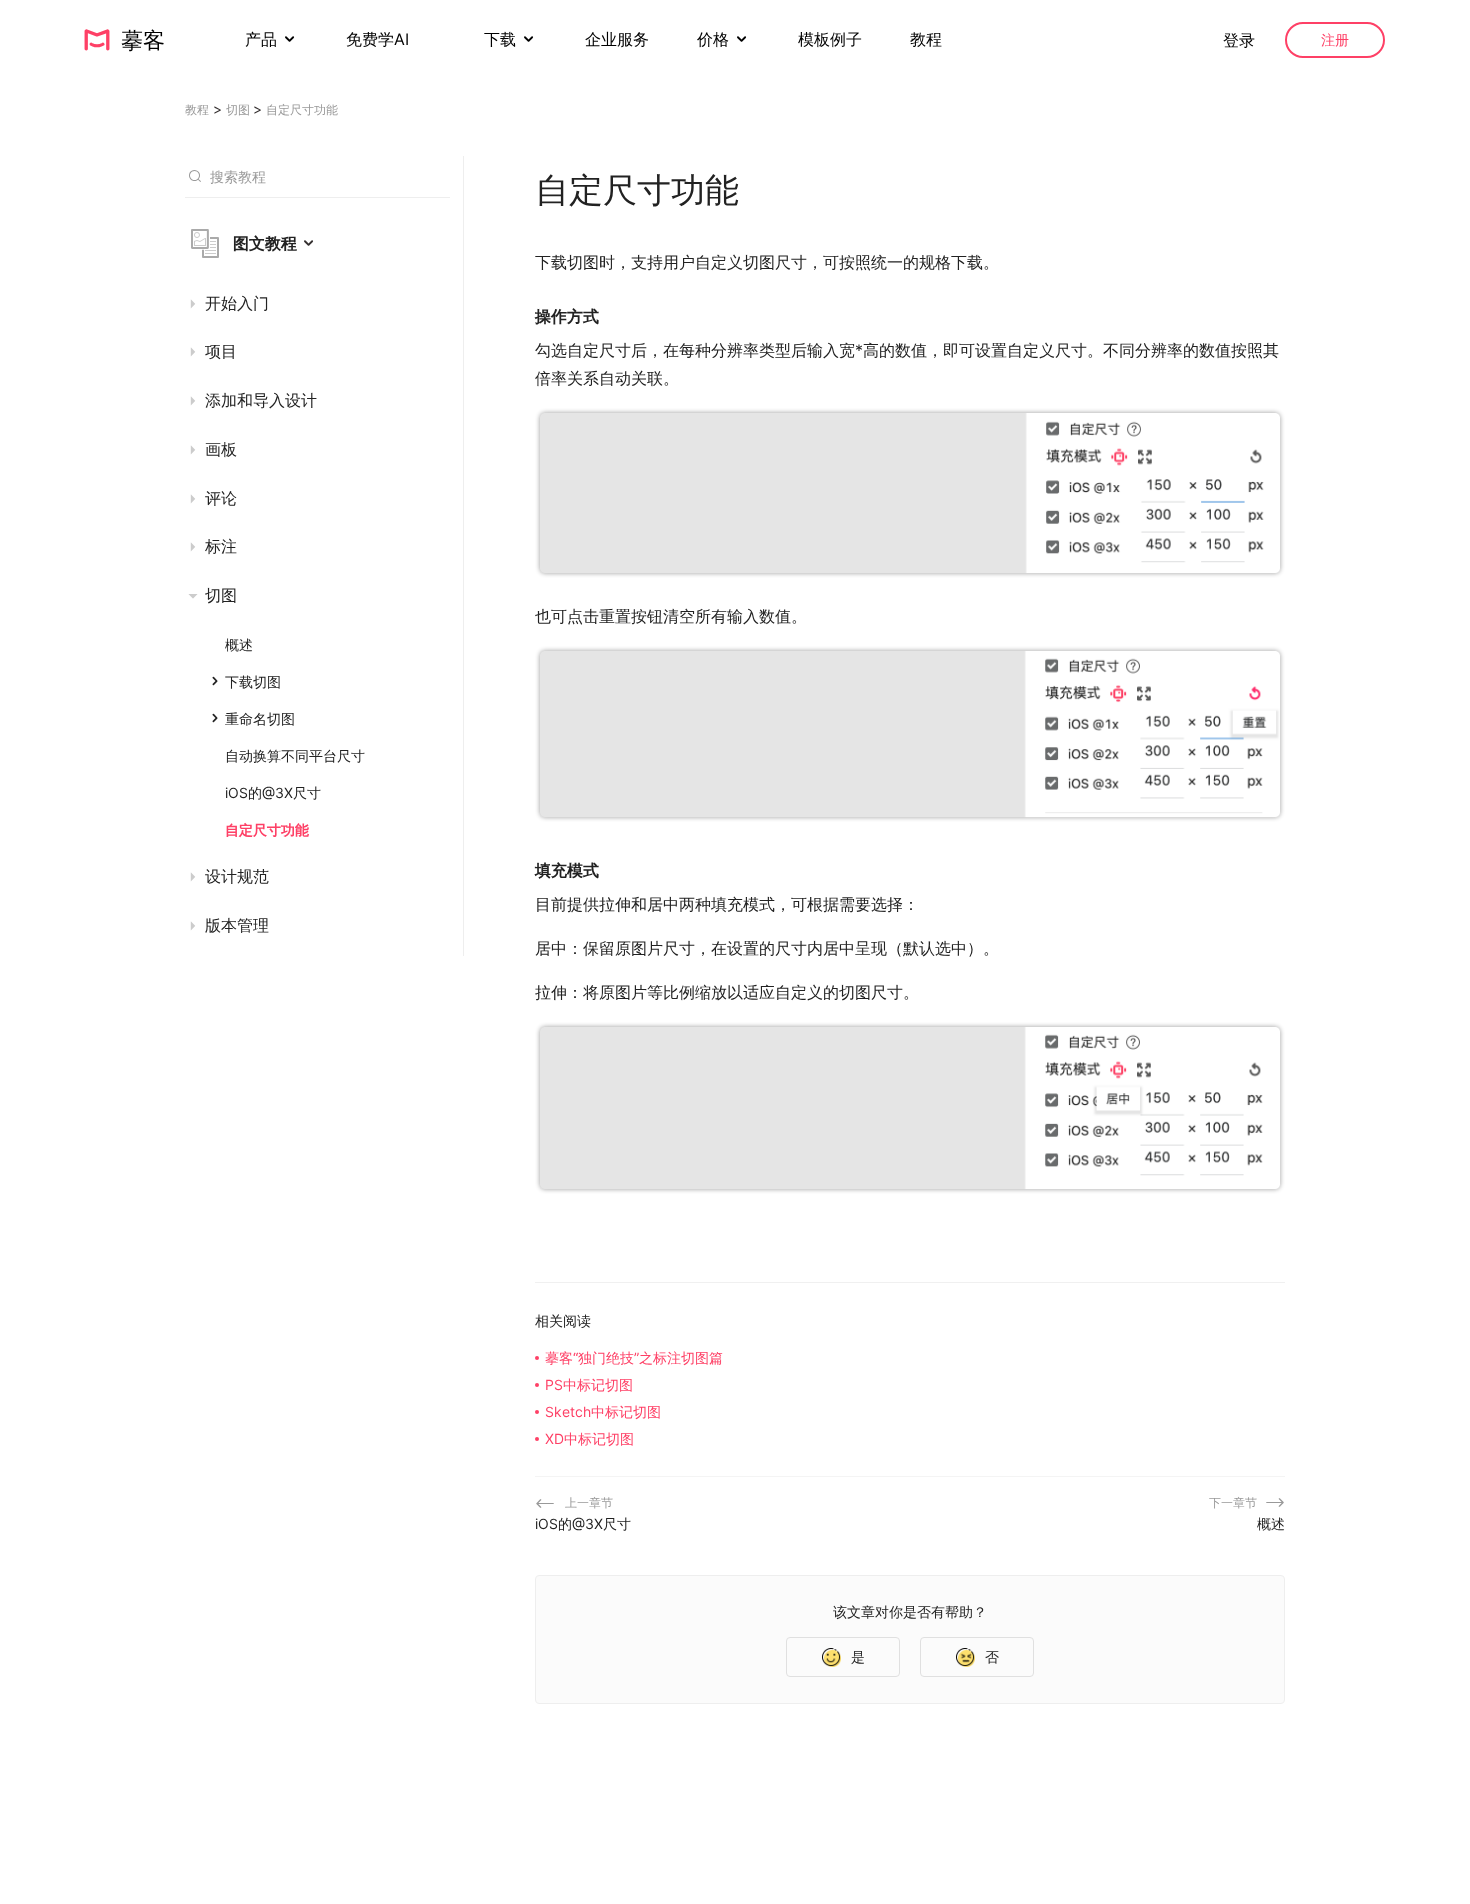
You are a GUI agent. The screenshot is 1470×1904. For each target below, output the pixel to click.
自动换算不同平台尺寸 (295, 755)
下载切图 (253, 681)
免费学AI (380, 39)
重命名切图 (260, 718)
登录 (1239, 40)
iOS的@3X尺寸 (273, 792)
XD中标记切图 (589, 1438)
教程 (926, 39)
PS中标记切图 (589, 1384)
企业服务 (617, 39)
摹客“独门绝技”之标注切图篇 (634, 1357)
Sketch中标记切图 (603, 1411)
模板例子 (830, 39)
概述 (239, 644)
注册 (1335, 39)
